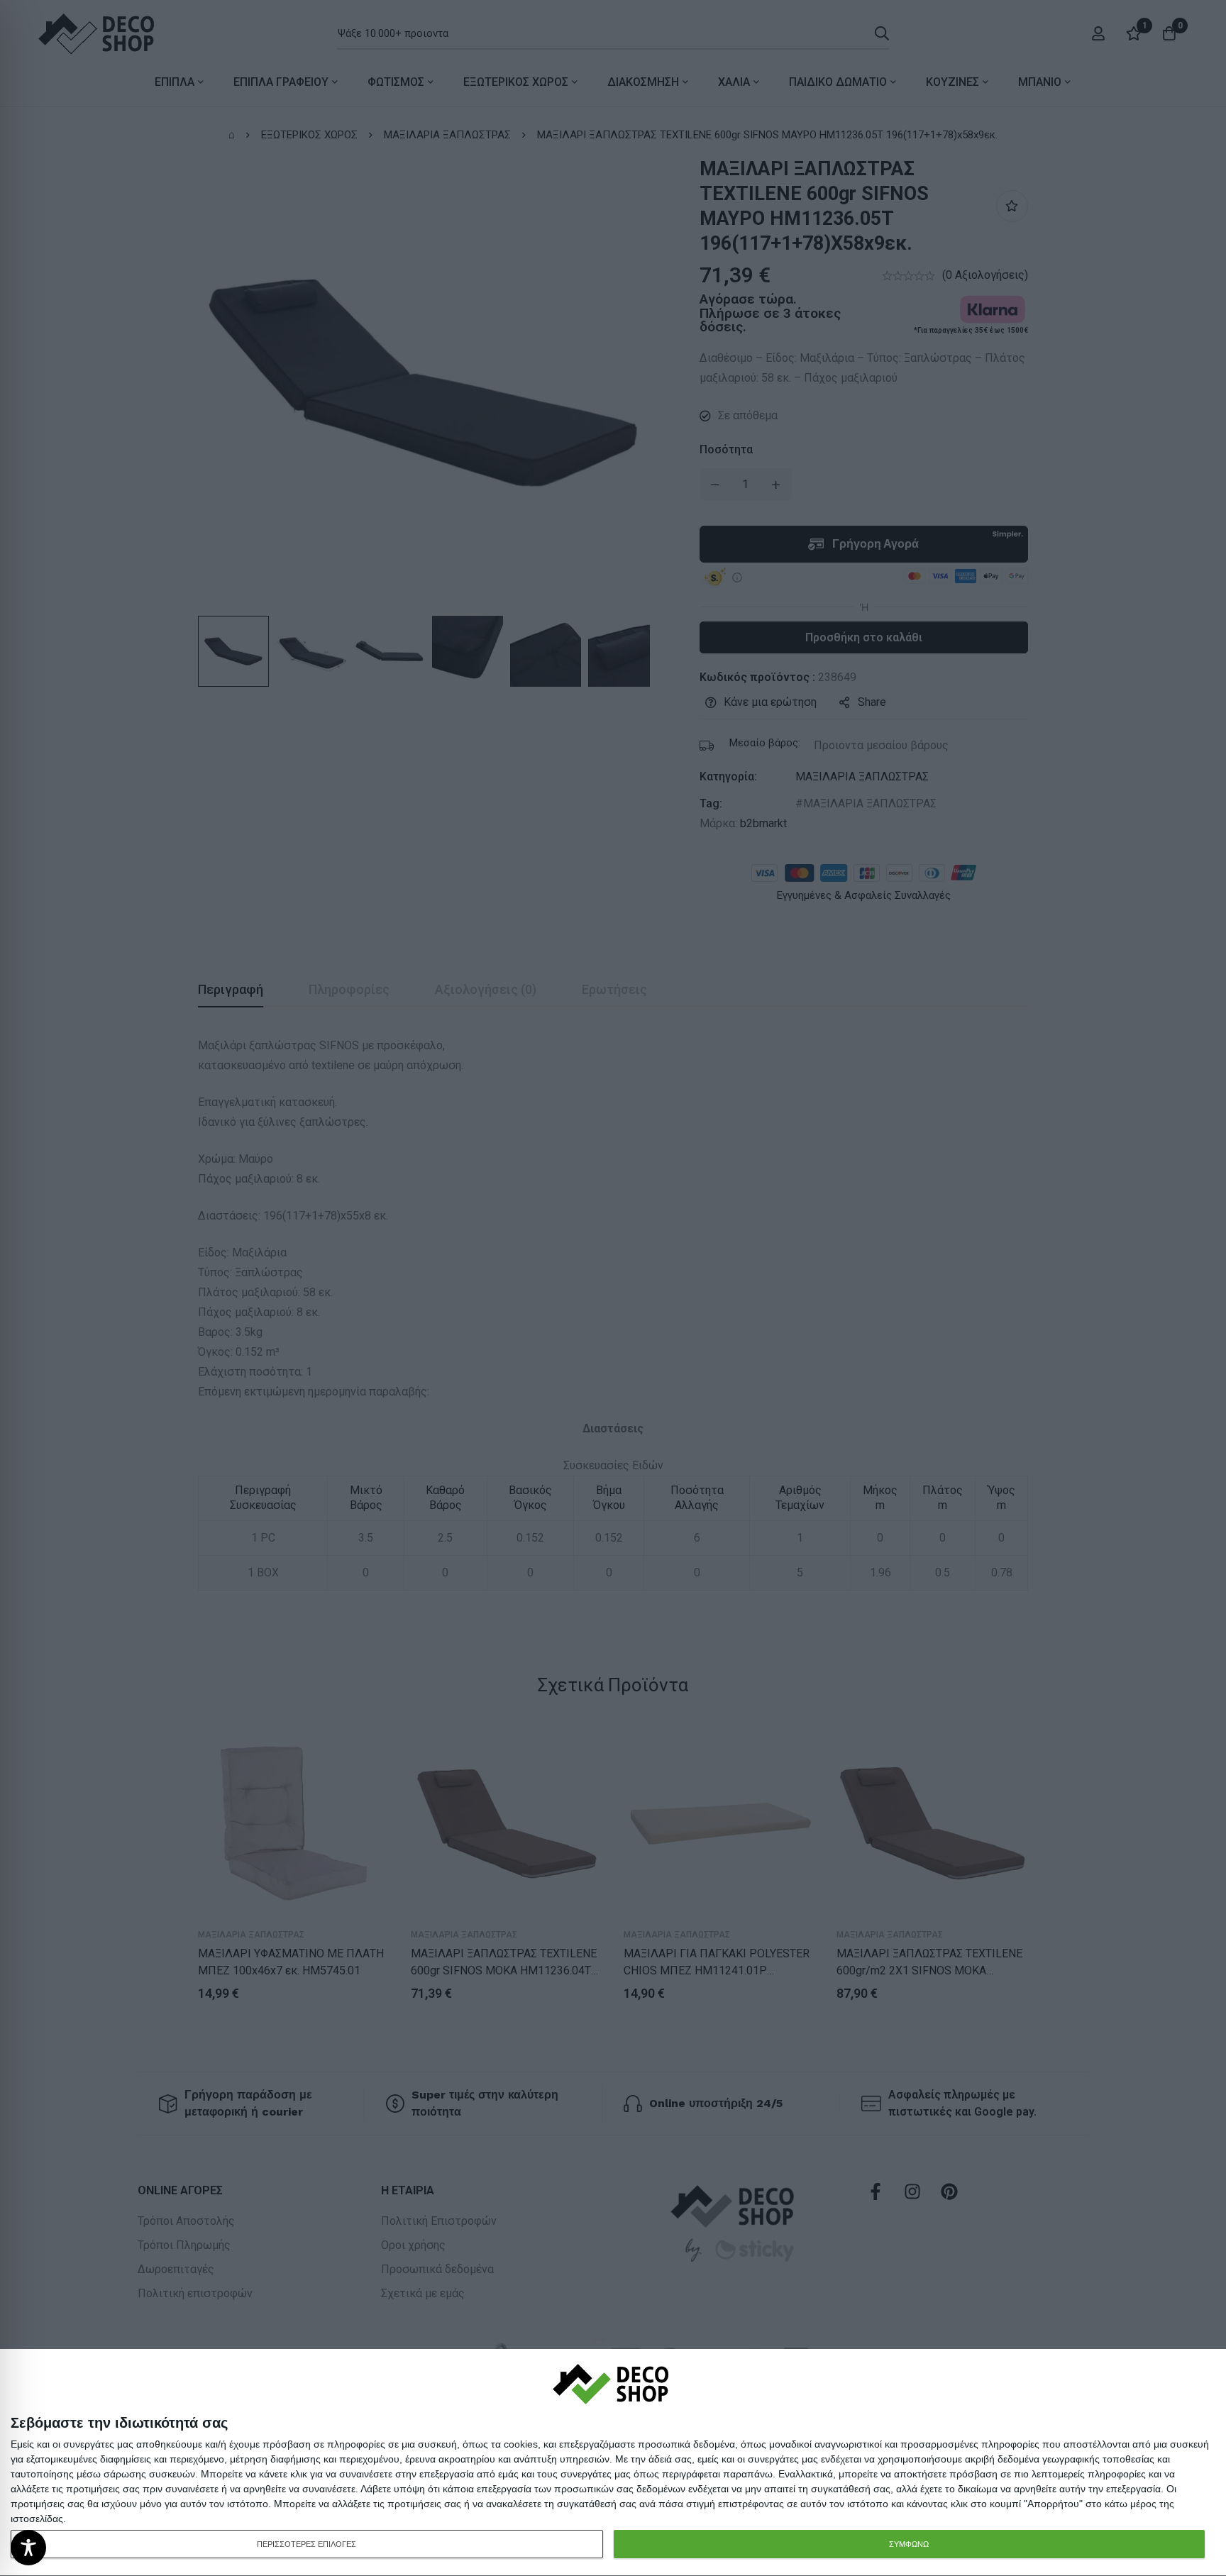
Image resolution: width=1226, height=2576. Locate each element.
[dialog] (613, 2463)
